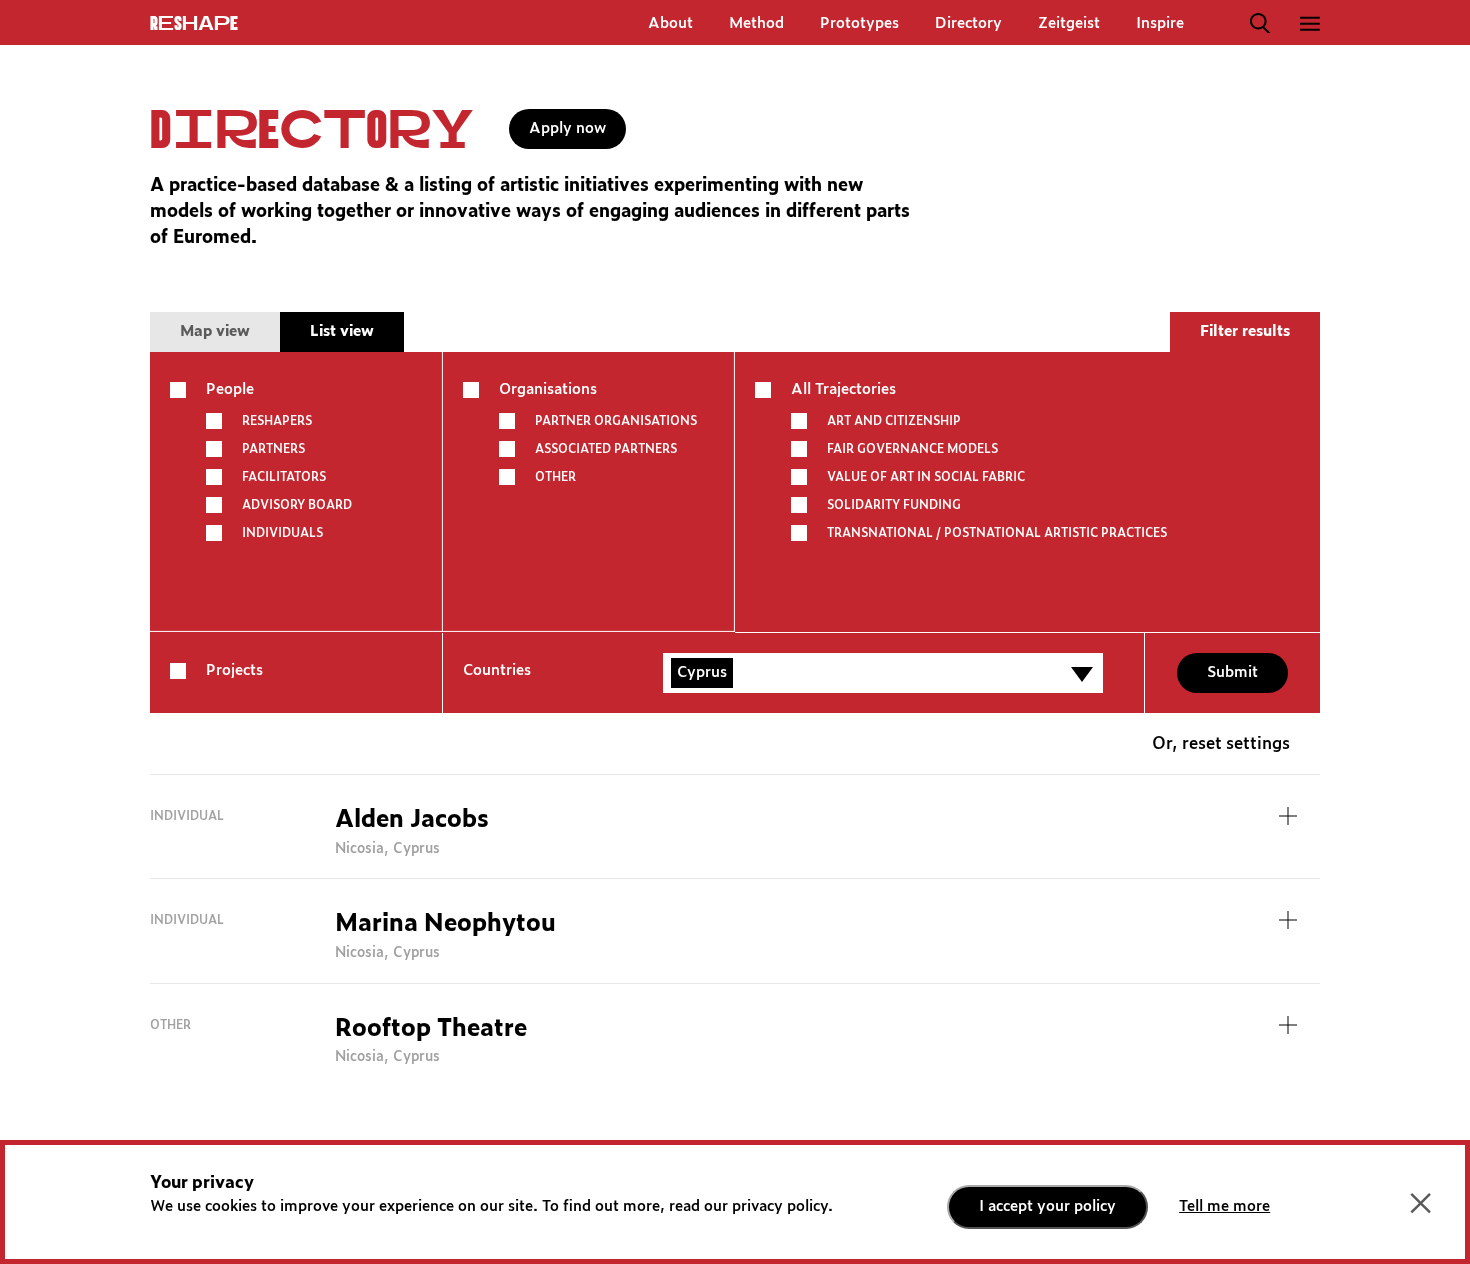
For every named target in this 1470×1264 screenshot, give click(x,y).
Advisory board (297, 505)
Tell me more (1224, 1206)
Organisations (548, 389)
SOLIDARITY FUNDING (894, 505)
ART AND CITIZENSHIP (894, 421)
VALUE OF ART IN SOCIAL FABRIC (926, 477)
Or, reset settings (1221, 744)
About (670, 23)
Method (756, 23)
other (555, 477)
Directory (968, 23)
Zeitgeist (1069, 23)
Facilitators (284, 477)
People (230, 389)
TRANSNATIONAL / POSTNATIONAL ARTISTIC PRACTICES (997, 533)
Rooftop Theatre (431, 1029)
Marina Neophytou (445, 924)
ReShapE (194, 24)
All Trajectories (843, 389)
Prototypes (859, 23)
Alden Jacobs (412, 820)
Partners (273, 449)
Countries (497, 670)
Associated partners (606, 449)
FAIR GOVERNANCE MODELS (912, 449)
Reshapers (277, 421)
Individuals (282, 533)
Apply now (567, 128)
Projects (234, 670)
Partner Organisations (616, 421)
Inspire (1160, 23)
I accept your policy (1047, 1206)
